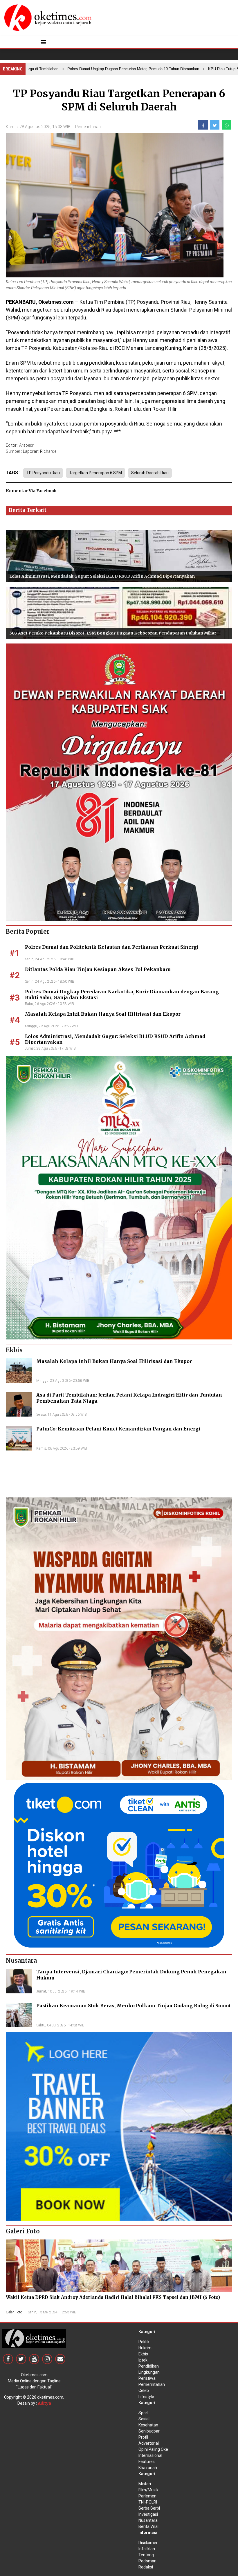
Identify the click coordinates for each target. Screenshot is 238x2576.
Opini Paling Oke (153, 2449)
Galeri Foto (14, 2312)
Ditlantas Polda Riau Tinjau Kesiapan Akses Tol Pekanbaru (98, 969)
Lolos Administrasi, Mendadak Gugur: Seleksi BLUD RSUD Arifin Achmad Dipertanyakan (102, 576)
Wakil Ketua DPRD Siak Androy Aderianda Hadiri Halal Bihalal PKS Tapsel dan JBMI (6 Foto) (113, 2297)
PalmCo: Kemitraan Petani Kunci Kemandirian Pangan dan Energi (118, 1429)
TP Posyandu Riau (43, 473)
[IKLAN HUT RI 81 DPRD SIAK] (119, 782)
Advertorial (149, 2443)
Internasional (150, 2455)
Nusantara (148, 2520)
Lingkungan (149, 2372)
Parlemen (147, 2496)
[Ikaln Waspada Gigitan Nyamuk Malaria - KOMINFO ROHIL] (119, 1639)
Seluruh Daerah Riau (150, 473)
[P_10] (119, 1865)
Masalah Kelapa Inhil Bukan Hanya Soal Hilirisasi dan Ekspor (103, 1014)
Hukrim (145, 2348)
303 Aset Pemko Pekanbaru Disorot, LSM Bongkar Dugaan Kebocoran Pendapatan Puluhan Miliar (113, 633)
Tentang (146, 2555)
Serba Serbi (149, 2508)
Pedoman (147, 2561)
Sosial (144, 2419)
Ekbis (143, 2354)
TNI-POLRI (148, 2502)
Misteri (145, 2484)
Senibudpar (149, 2431)
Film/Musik (148, 2490)
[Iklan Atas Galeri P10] (119, 2126)
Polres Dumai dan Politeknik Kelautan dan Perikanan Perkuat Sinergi (112, 947)
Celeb (144, 2390)
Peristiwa (147, 2378)
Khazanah (148, 2468)
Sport (144, 2413)
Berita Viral (148, 2526)
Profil (143, 2437)
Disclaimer (148, 2543)
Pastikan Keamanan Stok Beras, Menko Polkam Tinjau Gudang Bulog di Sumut (134, 2006)
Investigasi (148, 2514)
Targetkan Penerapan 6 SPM (95, 473)
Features (147, 2462)
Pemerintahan (88, 127)
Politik (144, 2342)
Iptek (143, 2360)
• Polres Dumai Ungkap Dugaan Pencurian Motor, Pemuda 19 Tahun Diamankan (99, 69)
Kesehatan (148, 2425)
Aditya (44, 2403)
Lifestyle (146, 2397)
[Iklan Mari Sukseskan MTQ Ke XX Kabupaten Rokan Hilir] (119, 1197)
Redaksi (146, 2567)
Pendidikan (149, 2366)
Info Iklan (147, 2549)
